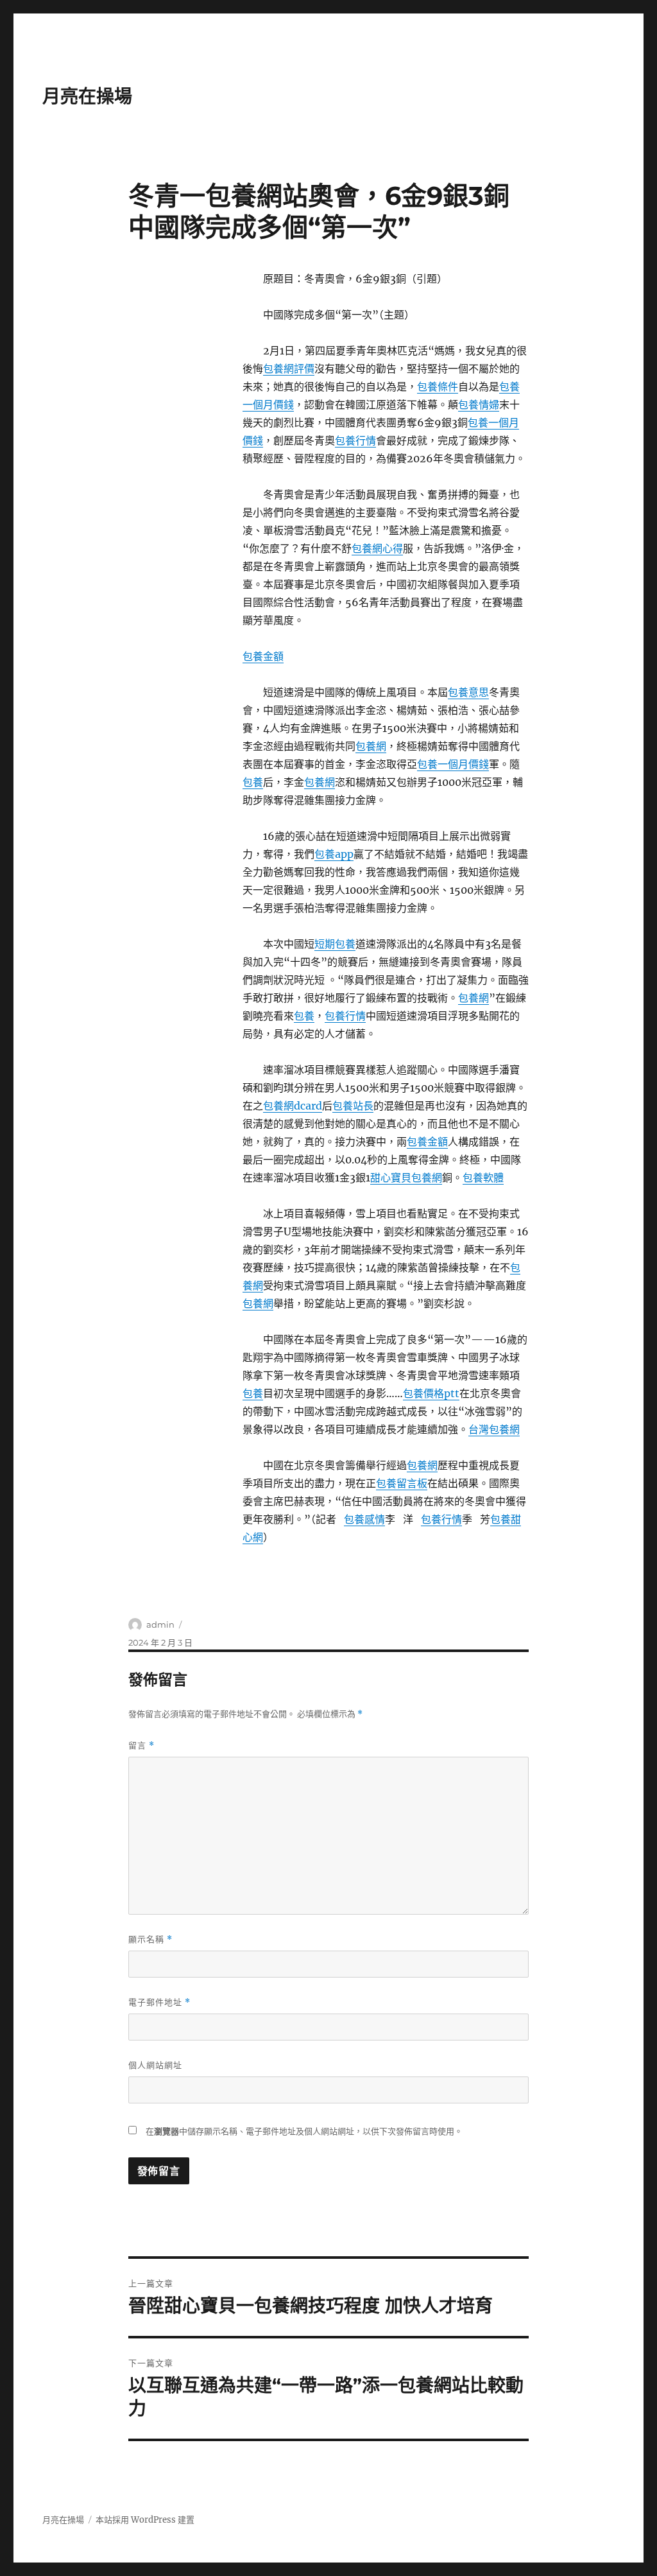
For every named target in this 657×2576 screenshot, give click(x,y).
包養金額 (263, 656)
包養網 (371, 746)
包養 (253, 782)
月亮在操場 (87, 96)
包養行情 (355, 440)
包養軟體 (483, 1178)
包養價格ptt (431, 1393)
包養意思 (468, 692)
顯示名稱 (150, 1939)
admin (160, 1624)
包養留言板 (402, 1483)
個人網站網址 (155, 2065)
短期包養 (335, 944)
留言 (141, 1745)
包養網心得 (377, 548)
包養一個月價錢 (453, 764)
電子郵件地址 (159, 2002)
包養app (334, 854)
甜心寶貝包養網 (406, 1178)
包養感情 (364, 1519)
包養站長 (353, 1106)
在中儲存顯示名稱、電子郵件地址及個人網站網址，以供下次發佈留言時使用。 (304, 2131)
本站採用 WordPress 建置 (145, 2520)
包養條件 (438, 387)
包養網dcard (293, 1106)
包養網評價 (289, 369)
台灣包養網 (494, 1429)
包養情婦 (479, 405)
